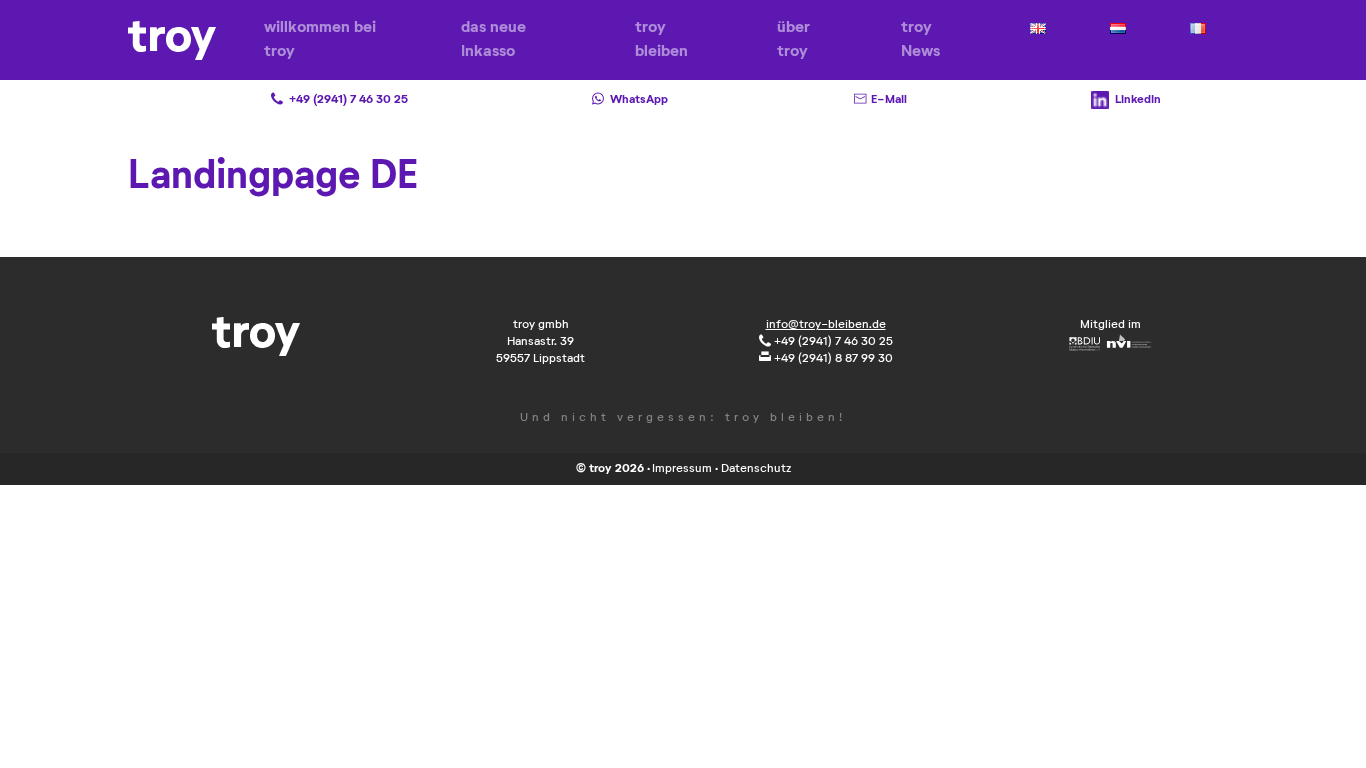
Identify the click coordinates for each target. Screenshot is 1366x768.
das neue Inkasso (493, 40)
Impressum (682, 469)
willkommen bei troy (320, 40)
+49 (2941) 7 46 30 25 (832, 342)
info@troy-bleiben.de (826, 325)
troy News (920, 40)
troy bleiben (661, 40)
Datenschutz (756, 469)
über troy (793, 40)
